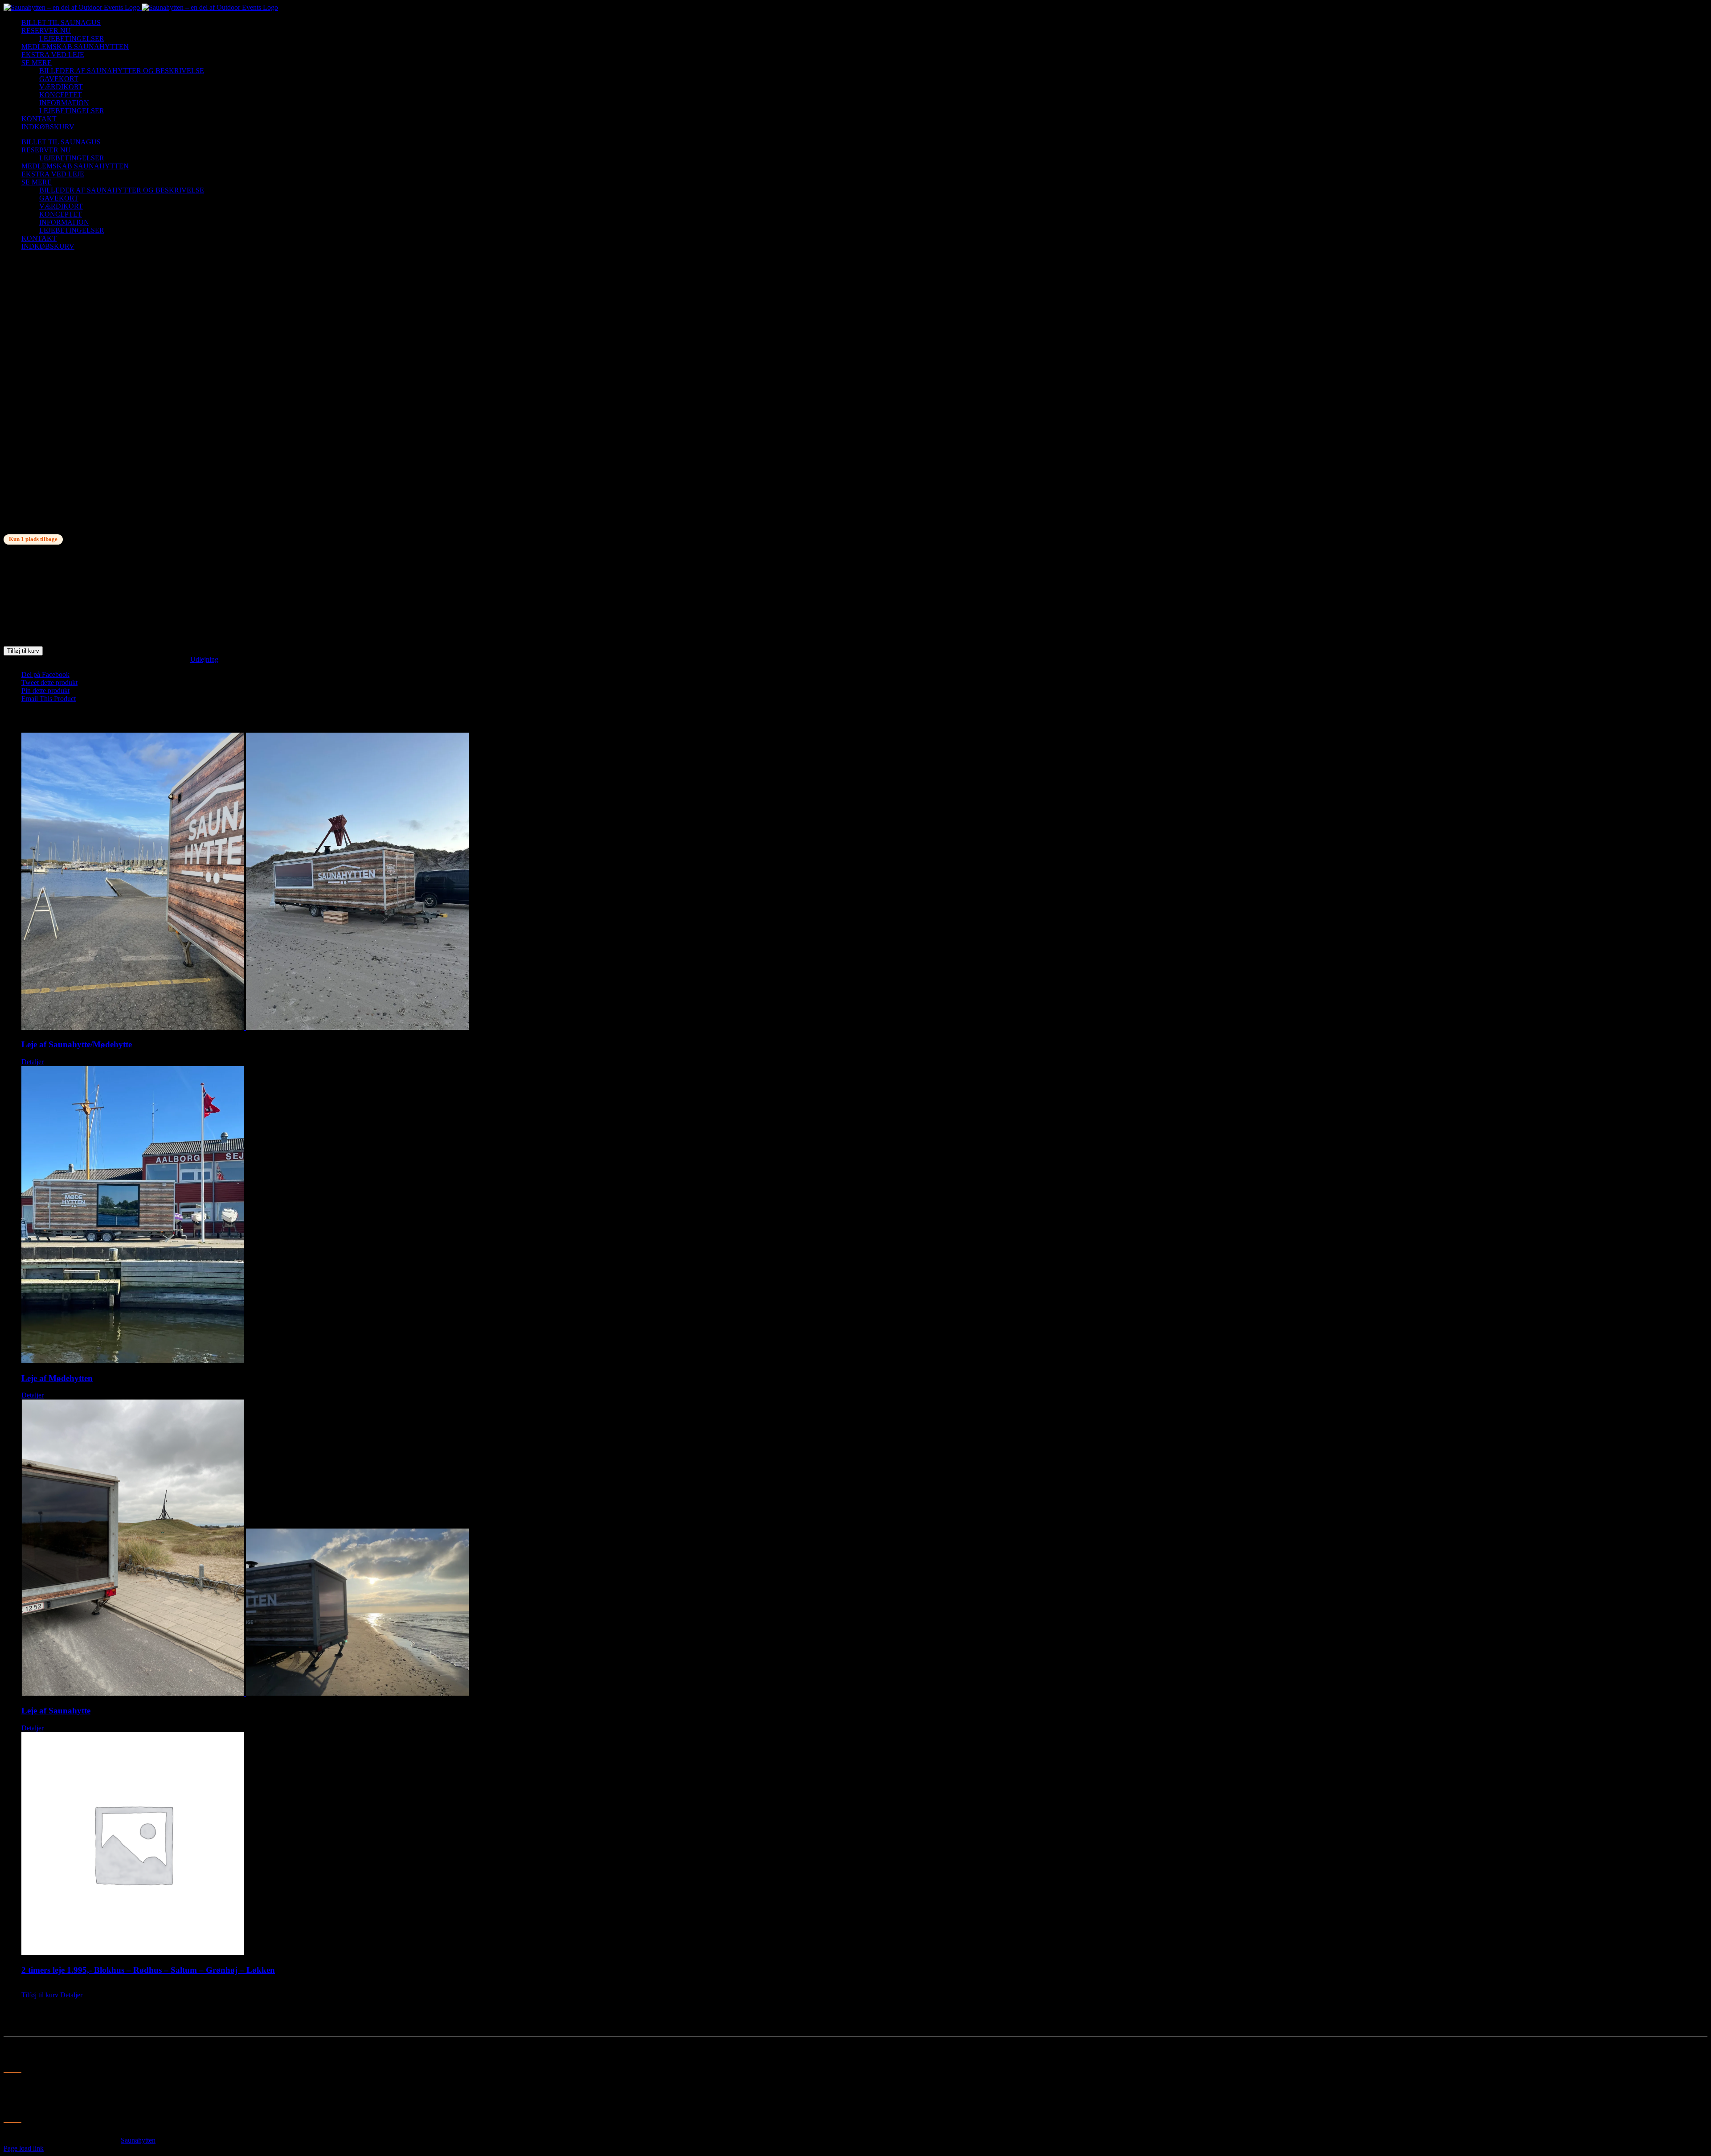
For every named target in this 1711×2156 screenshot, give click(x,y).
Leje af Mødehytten (57, 1378)
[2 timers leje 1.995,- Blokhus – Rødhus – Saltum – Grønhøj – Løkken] (864, 1844)
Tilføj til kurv (23, 651)
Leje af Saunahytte (56, 1711)
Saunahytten (138, 2140)
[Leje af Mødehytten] (864, 1215)
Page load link (24, 2148)
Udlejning (204, 659)
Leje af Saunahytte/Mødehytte (77, 1044)
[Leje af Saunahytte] (864, 1548)
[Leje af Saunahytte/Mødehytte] (864, 882)
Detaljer (33, 1062)
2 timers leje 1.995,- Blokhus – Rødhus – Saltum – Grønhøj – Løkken (148, 1970)
